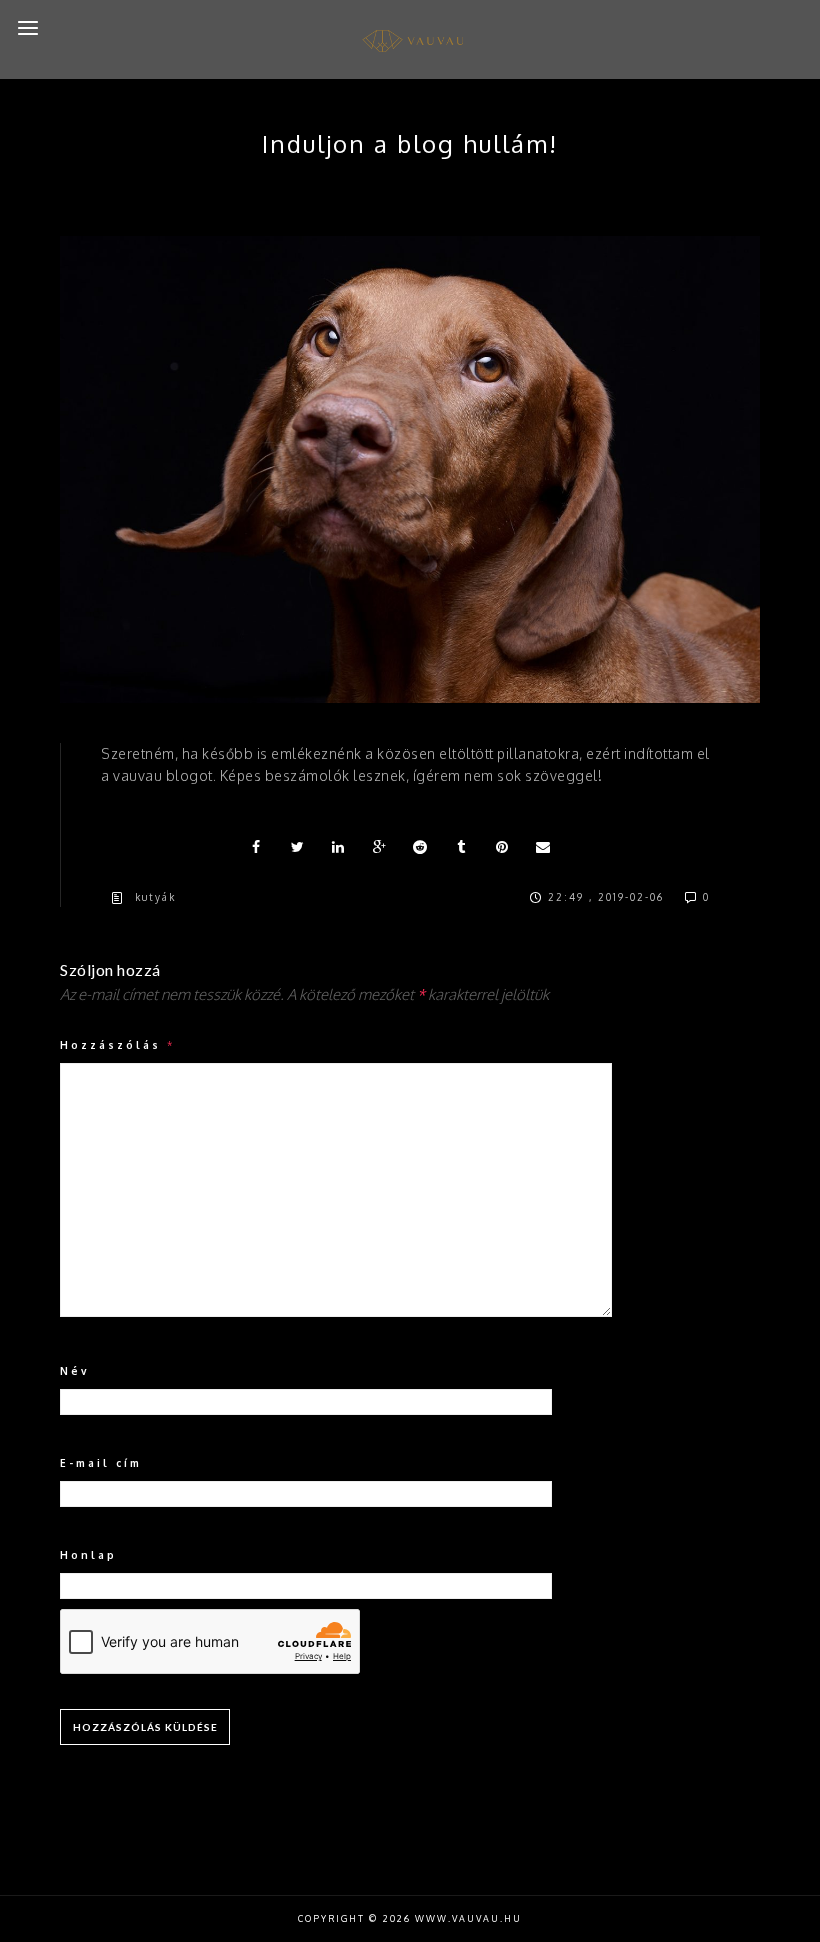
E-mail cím (101, 1463)
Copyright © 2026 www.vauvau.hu (410, 1918)
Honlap (88, 1555)
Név (75, 1371)
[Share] (257, 847)
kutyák (155, 897)
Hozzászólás (117, 1045)
